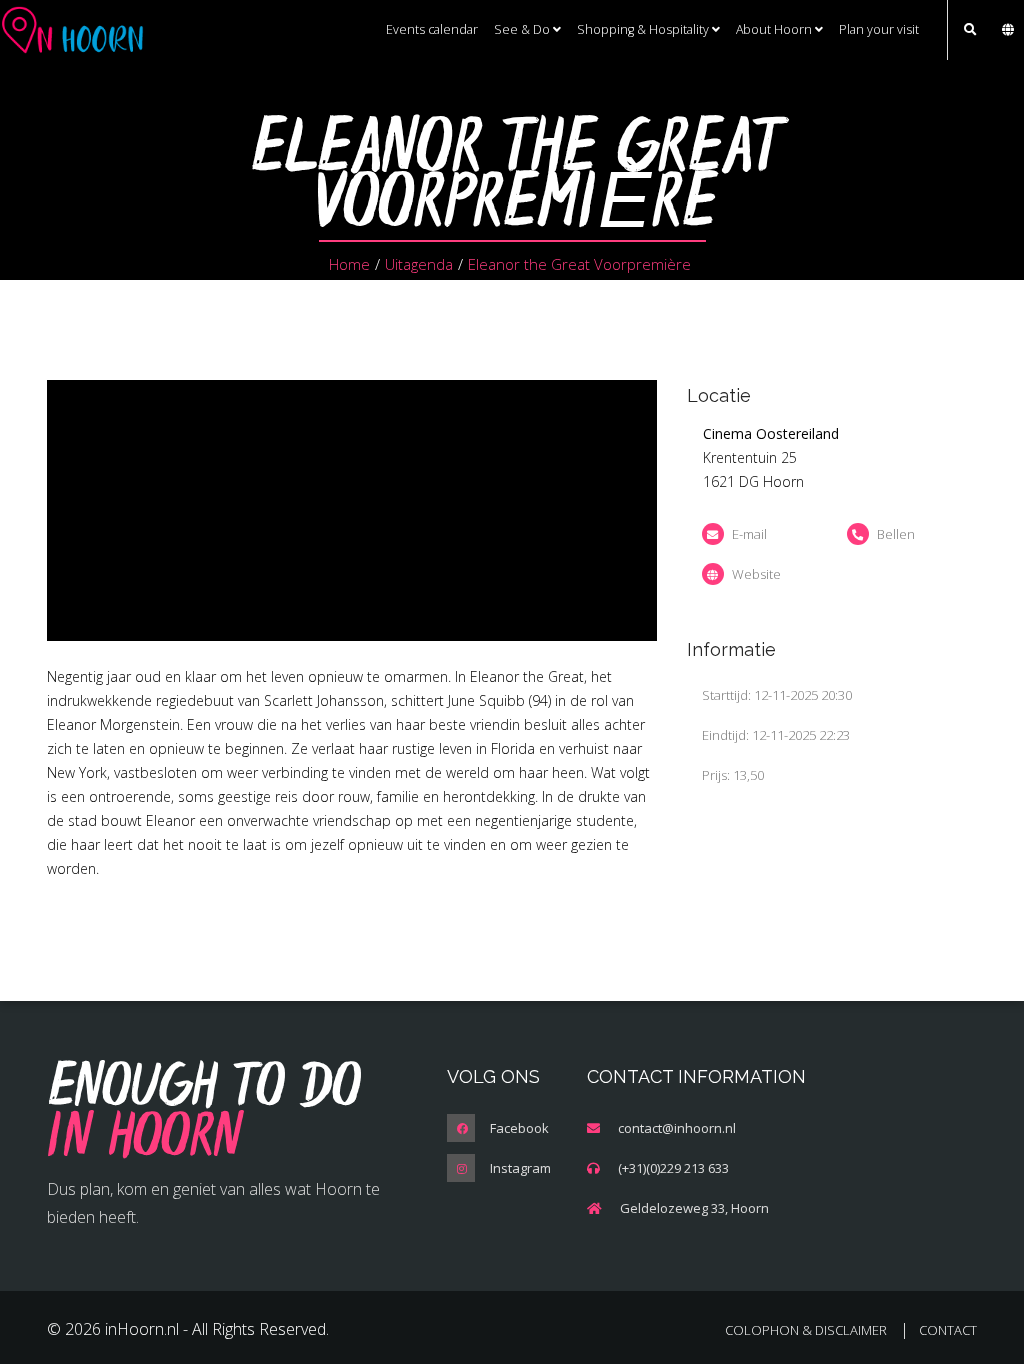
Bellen (896, 534)
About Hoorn (775, 29)
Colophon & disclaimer (806, 1330)
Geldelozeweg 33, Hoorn (694, 1208)
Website (756, 574)
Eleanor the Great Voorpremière (579, 264)
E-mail (749, 534)
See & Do (523, 29)
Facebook (519, 1128)
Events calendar (432, 29)
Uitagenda (419, 264)
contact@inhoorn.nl (677, 1128)
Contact (948, 1330)
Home (349, 264)
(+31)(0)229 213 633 (673, 1168)
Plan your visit (879, 29)
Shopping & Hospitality (644, 29)
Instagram (520, 1168)
